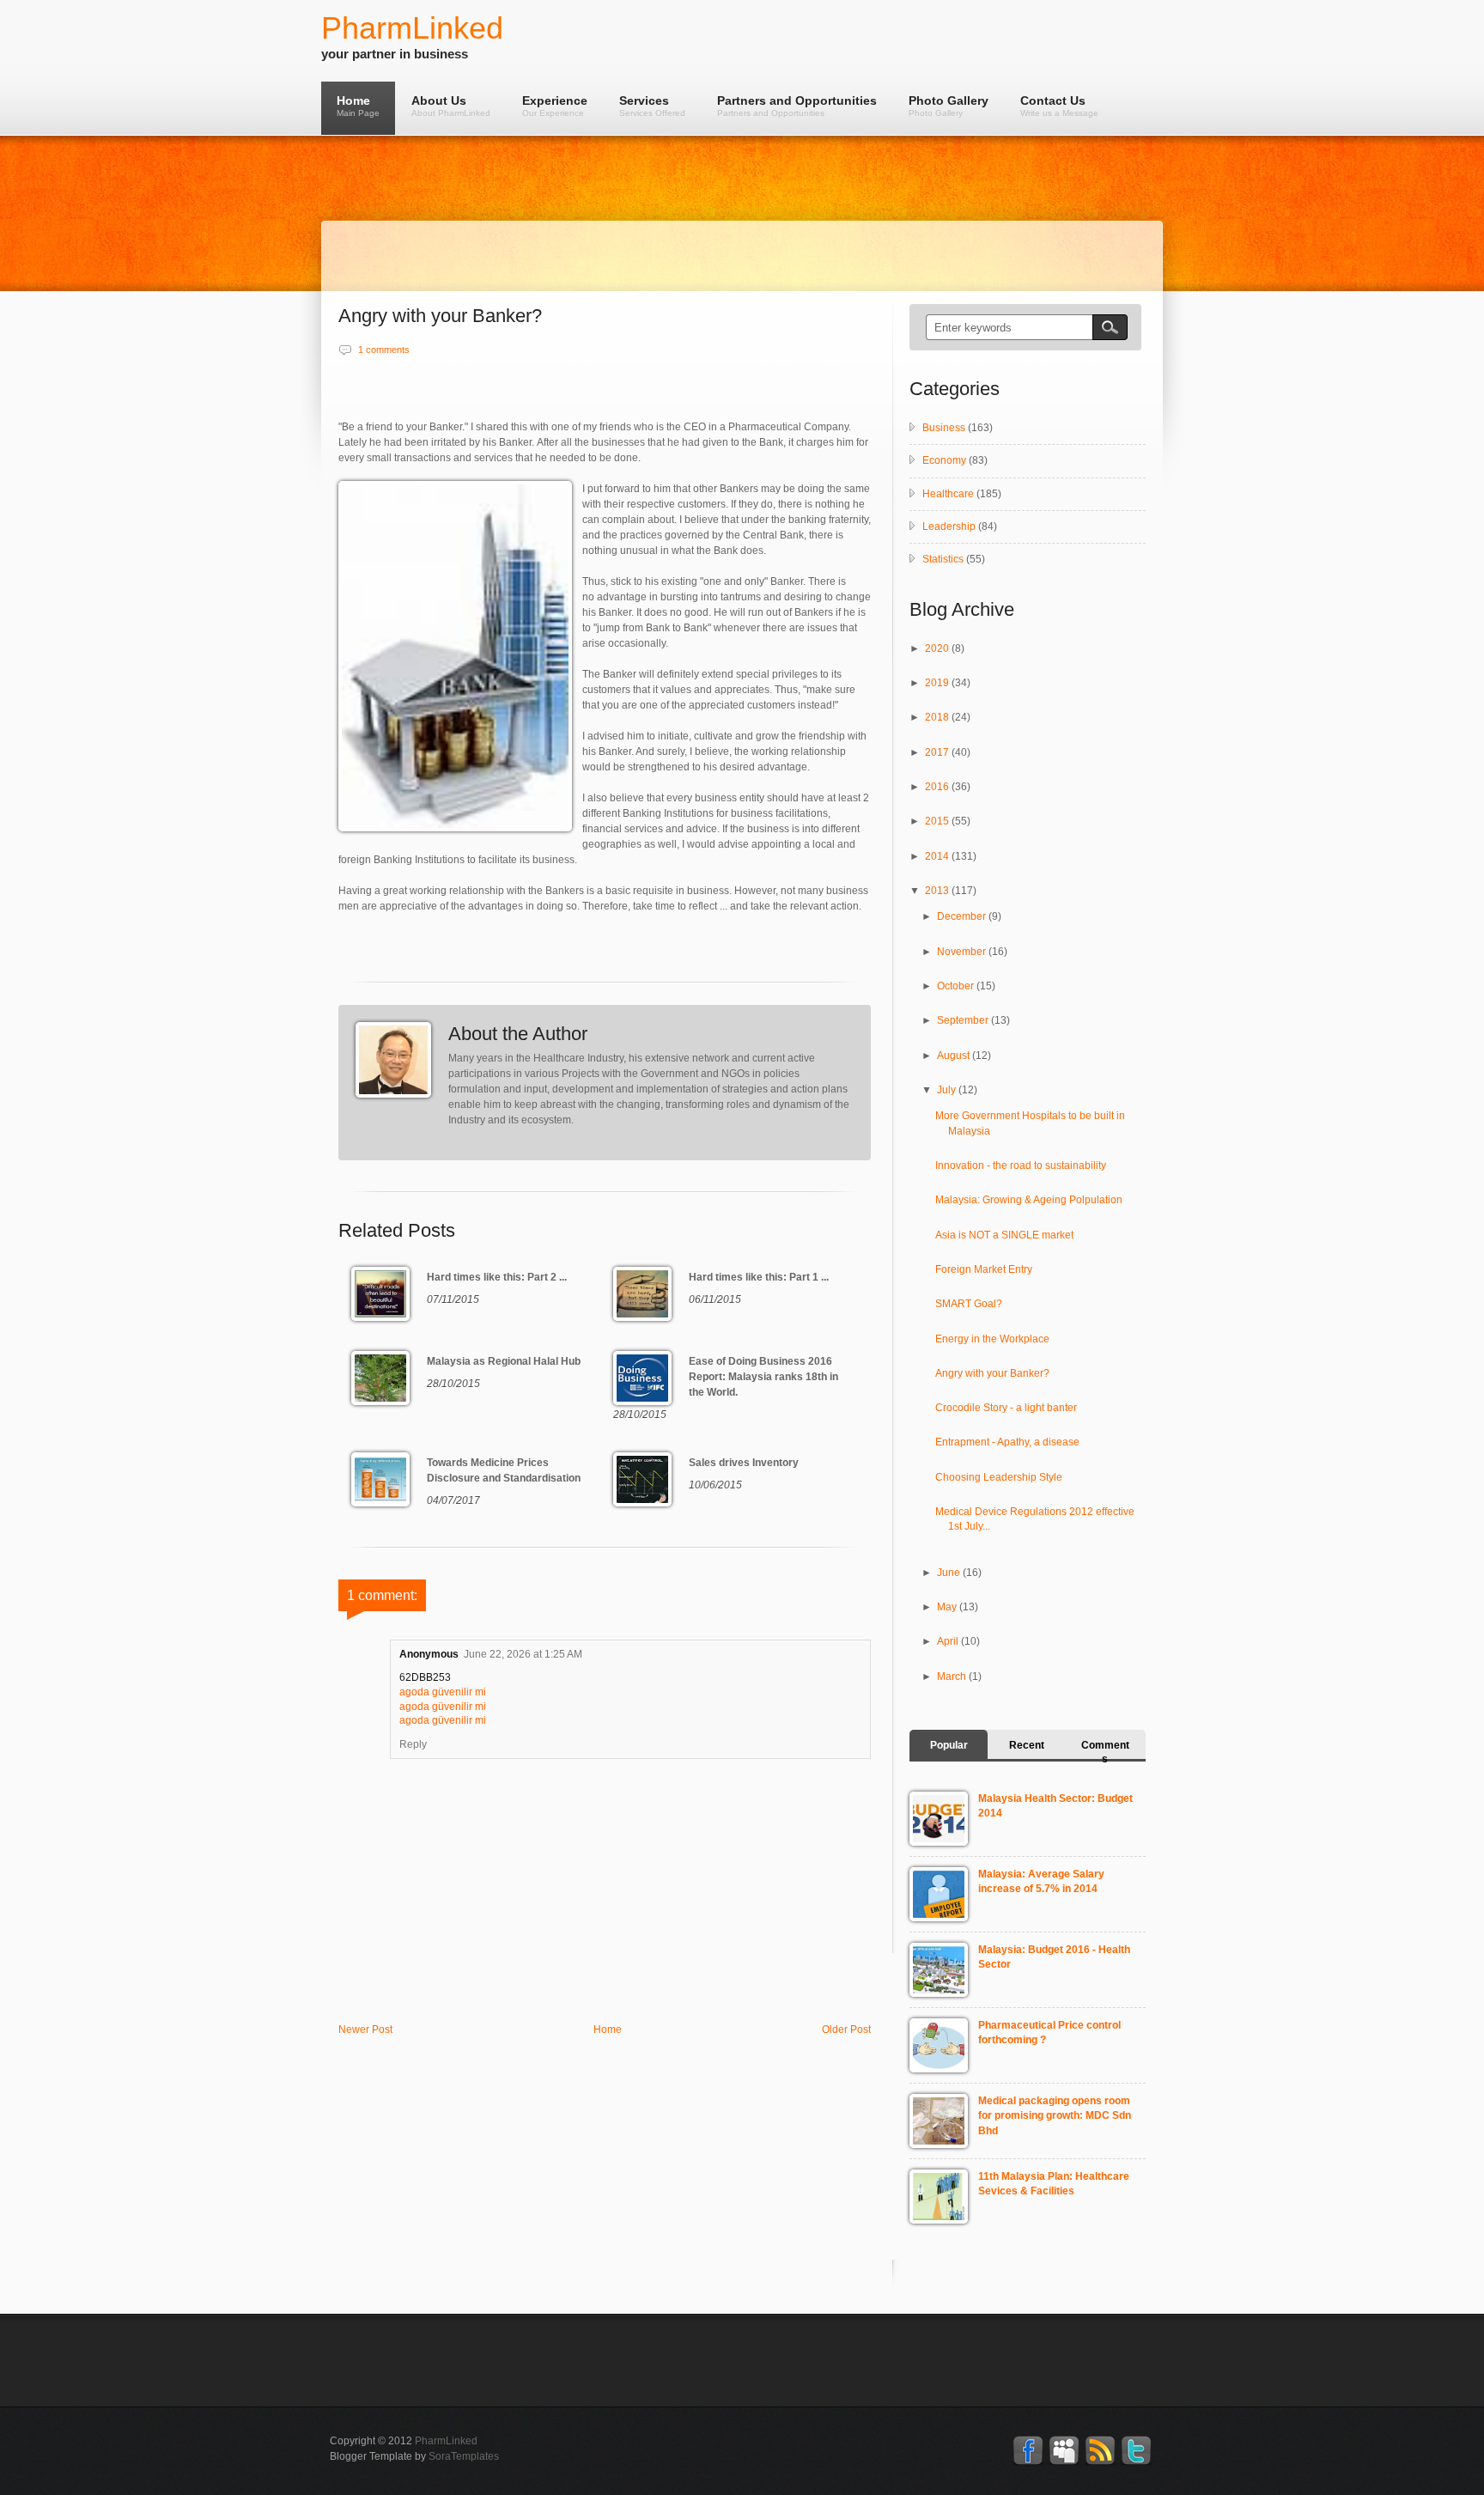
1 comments (384, 350)
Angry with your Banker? (992, 1373)
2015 (938, 821)
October (957, 986)
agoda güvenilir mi (443, 1692)
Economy (944, 460)
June (950, 1573)
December (963, 916)
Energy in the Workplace (992, 1339)
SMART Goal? (969, 1304)
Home (358, 106)
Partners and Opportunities (797, 106)
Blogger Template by (414, 2456)
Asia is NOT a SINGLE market (1004, 1235)
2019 (938, 683)
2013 (938, 891)
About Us (451, 106)
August (955, 1056)
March (953, 1677)
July (948, 1090)
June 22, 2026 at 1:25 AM (523, 1654)
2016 (938, 787)
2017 (938, 752)
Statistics (943, 559)
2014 (938, 856)
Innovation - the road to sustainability (1021, 1165)
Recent (1027, 1745)
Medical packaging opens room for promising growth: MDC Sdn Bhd (1055, 2116)
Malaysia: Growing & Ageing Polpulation (1029, 1200)
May (948, 1607)
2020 (938, 648)
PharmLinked (412, 28)
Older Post (846, 2029)
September (964, 1020)
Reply (413, 1744)
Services (652, 106)
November (963, 952)
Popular (949, 1745)
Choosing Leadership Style (999, 1477)
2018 (938, 717)
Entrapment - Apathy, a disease (1007, 1442)
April (949, 1641)
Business (944, 428)
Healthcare (948, 494)
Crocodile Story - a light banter (1006, 1408)
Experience (555, 106)
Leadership (949, 526)
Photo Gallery (949, 106)
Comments (1105, 1752)
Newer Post (365, 2029)
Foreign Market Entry (984, 1269)
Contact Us (1059, 106)
